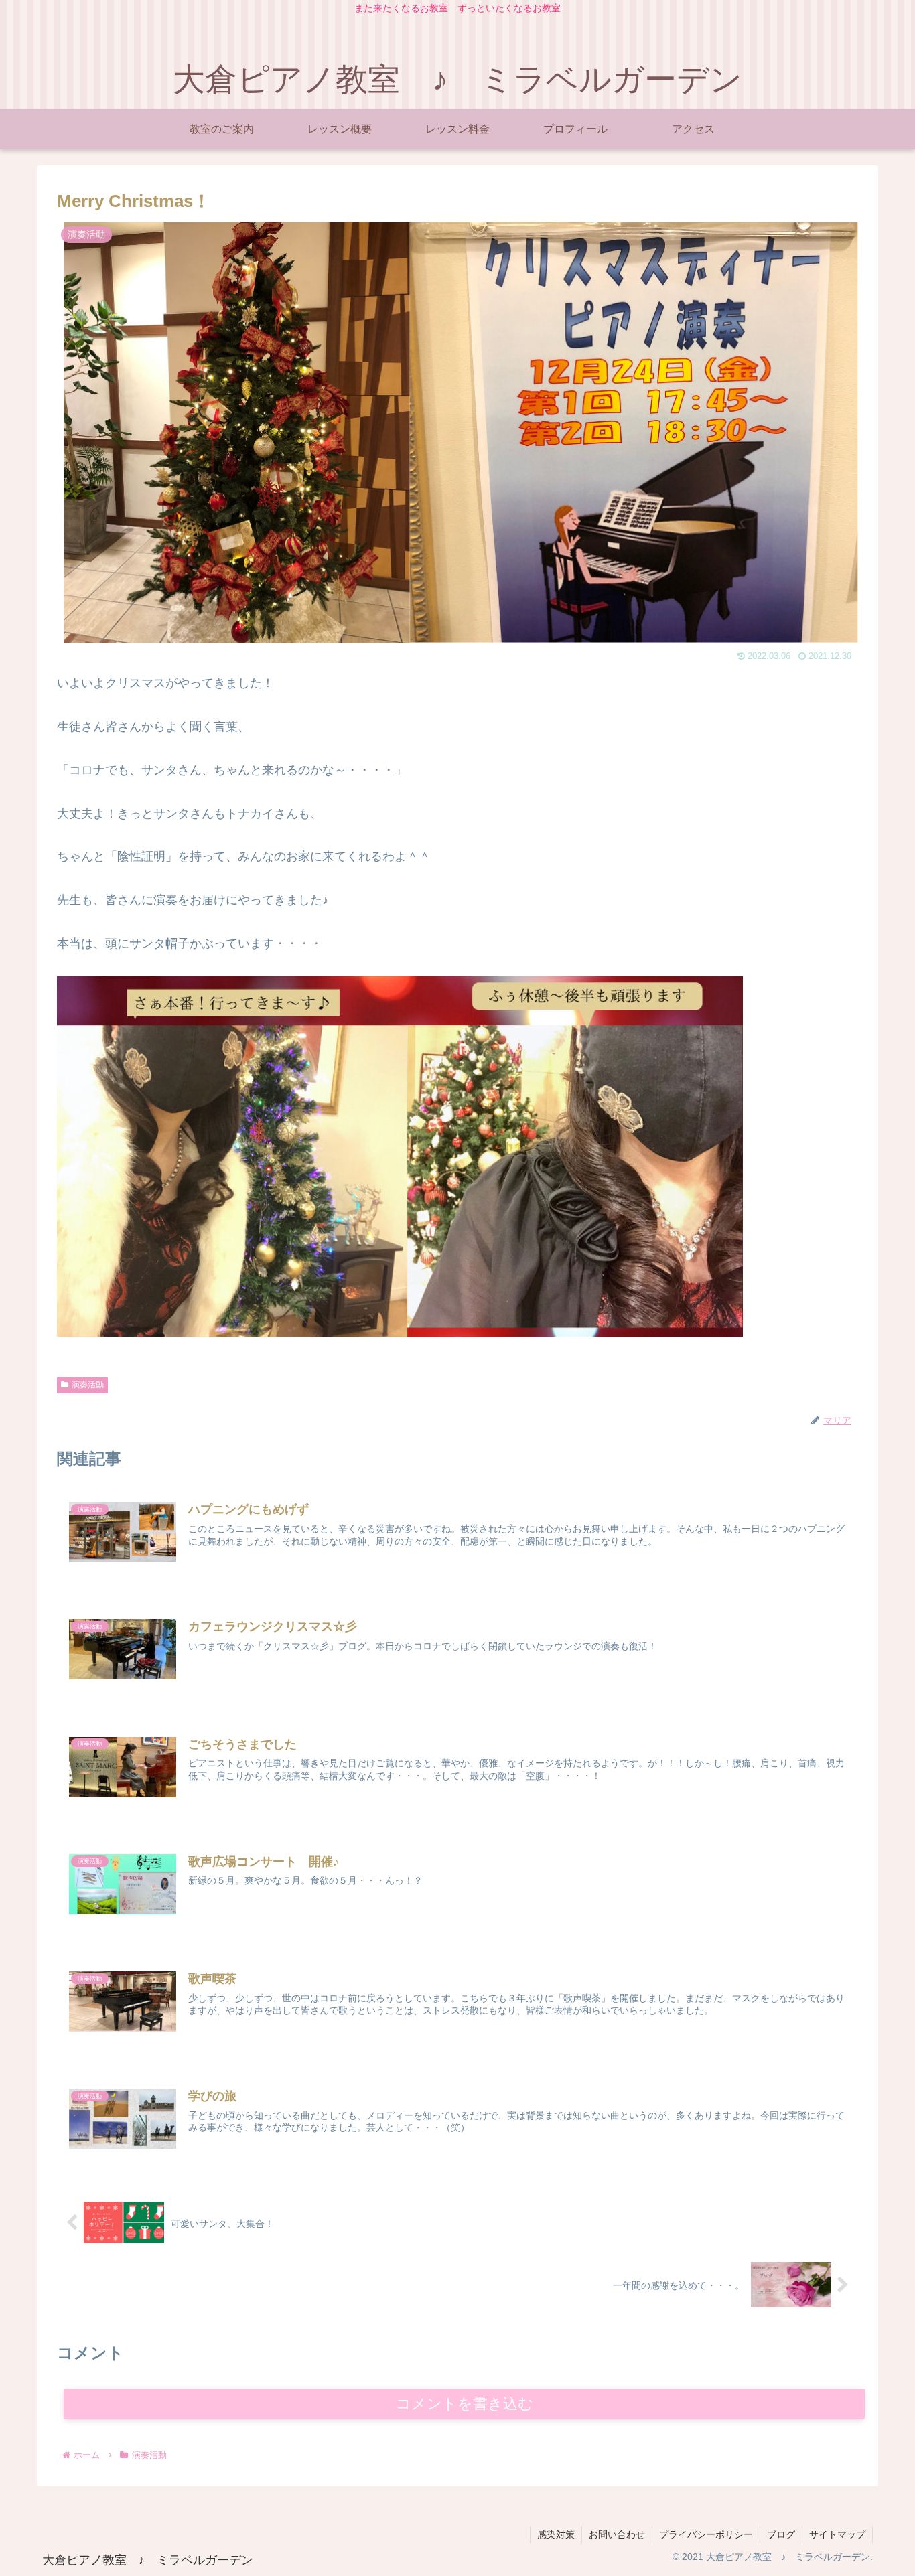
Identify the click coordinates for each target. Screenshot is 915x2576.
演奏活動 (88, 1385)
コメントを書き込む (465, 2404)
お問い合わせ (617, 2534)
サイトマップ (837, 2534)
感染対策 (556, 2534)
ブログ (781, 2534)
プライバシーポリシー (706, 2534)
